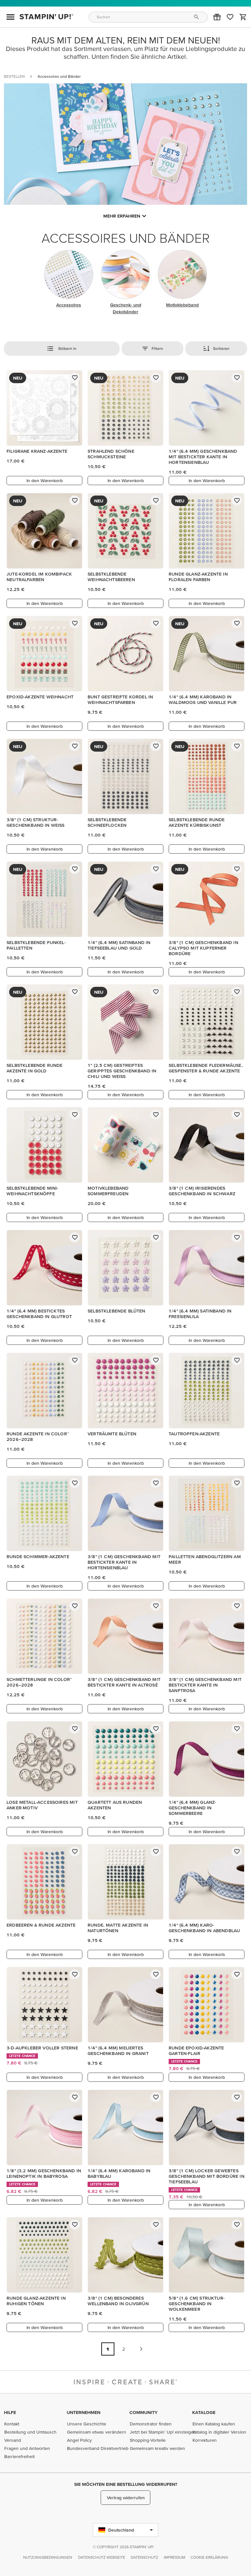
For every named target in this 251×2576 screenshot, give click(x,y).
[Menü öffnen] (10, 17)
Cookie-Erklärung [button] (209, 2557)
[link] (230, 17)
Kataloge (204, 2412)
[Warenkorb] (243, 17)
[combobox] (148, 17)
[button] (217, 17)
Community (143, 2412)
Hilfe (10, 2412)
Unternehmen (84, 2412)
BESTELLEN (14, 76)
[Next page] (141, 2349)
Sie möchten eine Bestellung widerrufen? (126, 2484)
